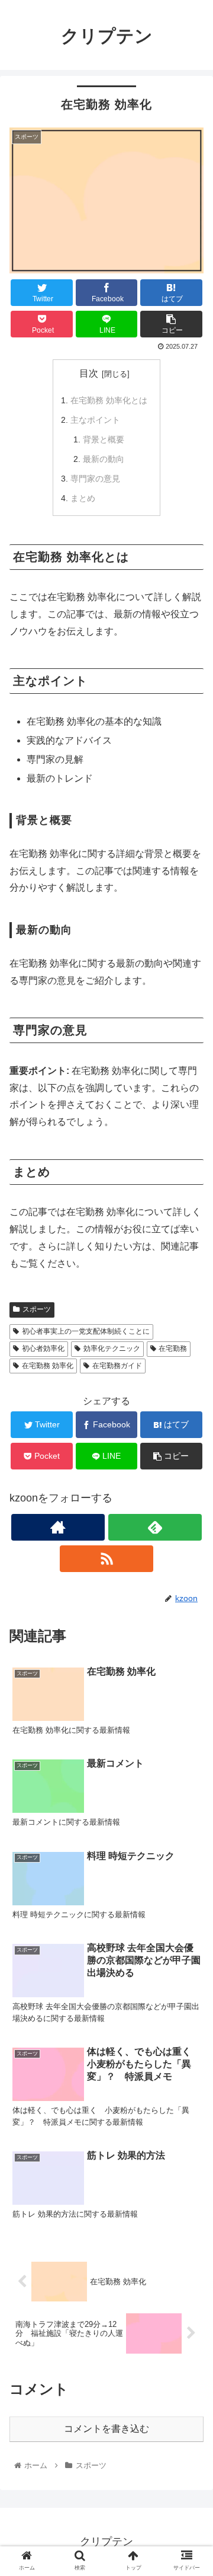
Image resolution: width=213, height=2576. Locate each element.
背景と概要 (104, 439)
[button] (190, 1582)
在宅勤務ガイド (117, 1366)
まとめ (83, 498)
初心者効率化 (43, 1348)
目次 (89, 373)
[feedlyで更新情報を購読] (155, 1527)
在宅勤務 (173, 1348)
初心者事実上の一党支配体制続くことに (86, 1331)
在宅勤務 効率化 (48, 1366)
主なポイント (95, 420)
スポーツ (37, 1309)
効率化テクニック (112, 1348)
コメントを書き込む (106, 2429)
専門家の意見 (95, 479)
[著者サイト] (58, 1527)
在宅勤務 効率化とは (109, 400)
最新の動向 (104, 459)
